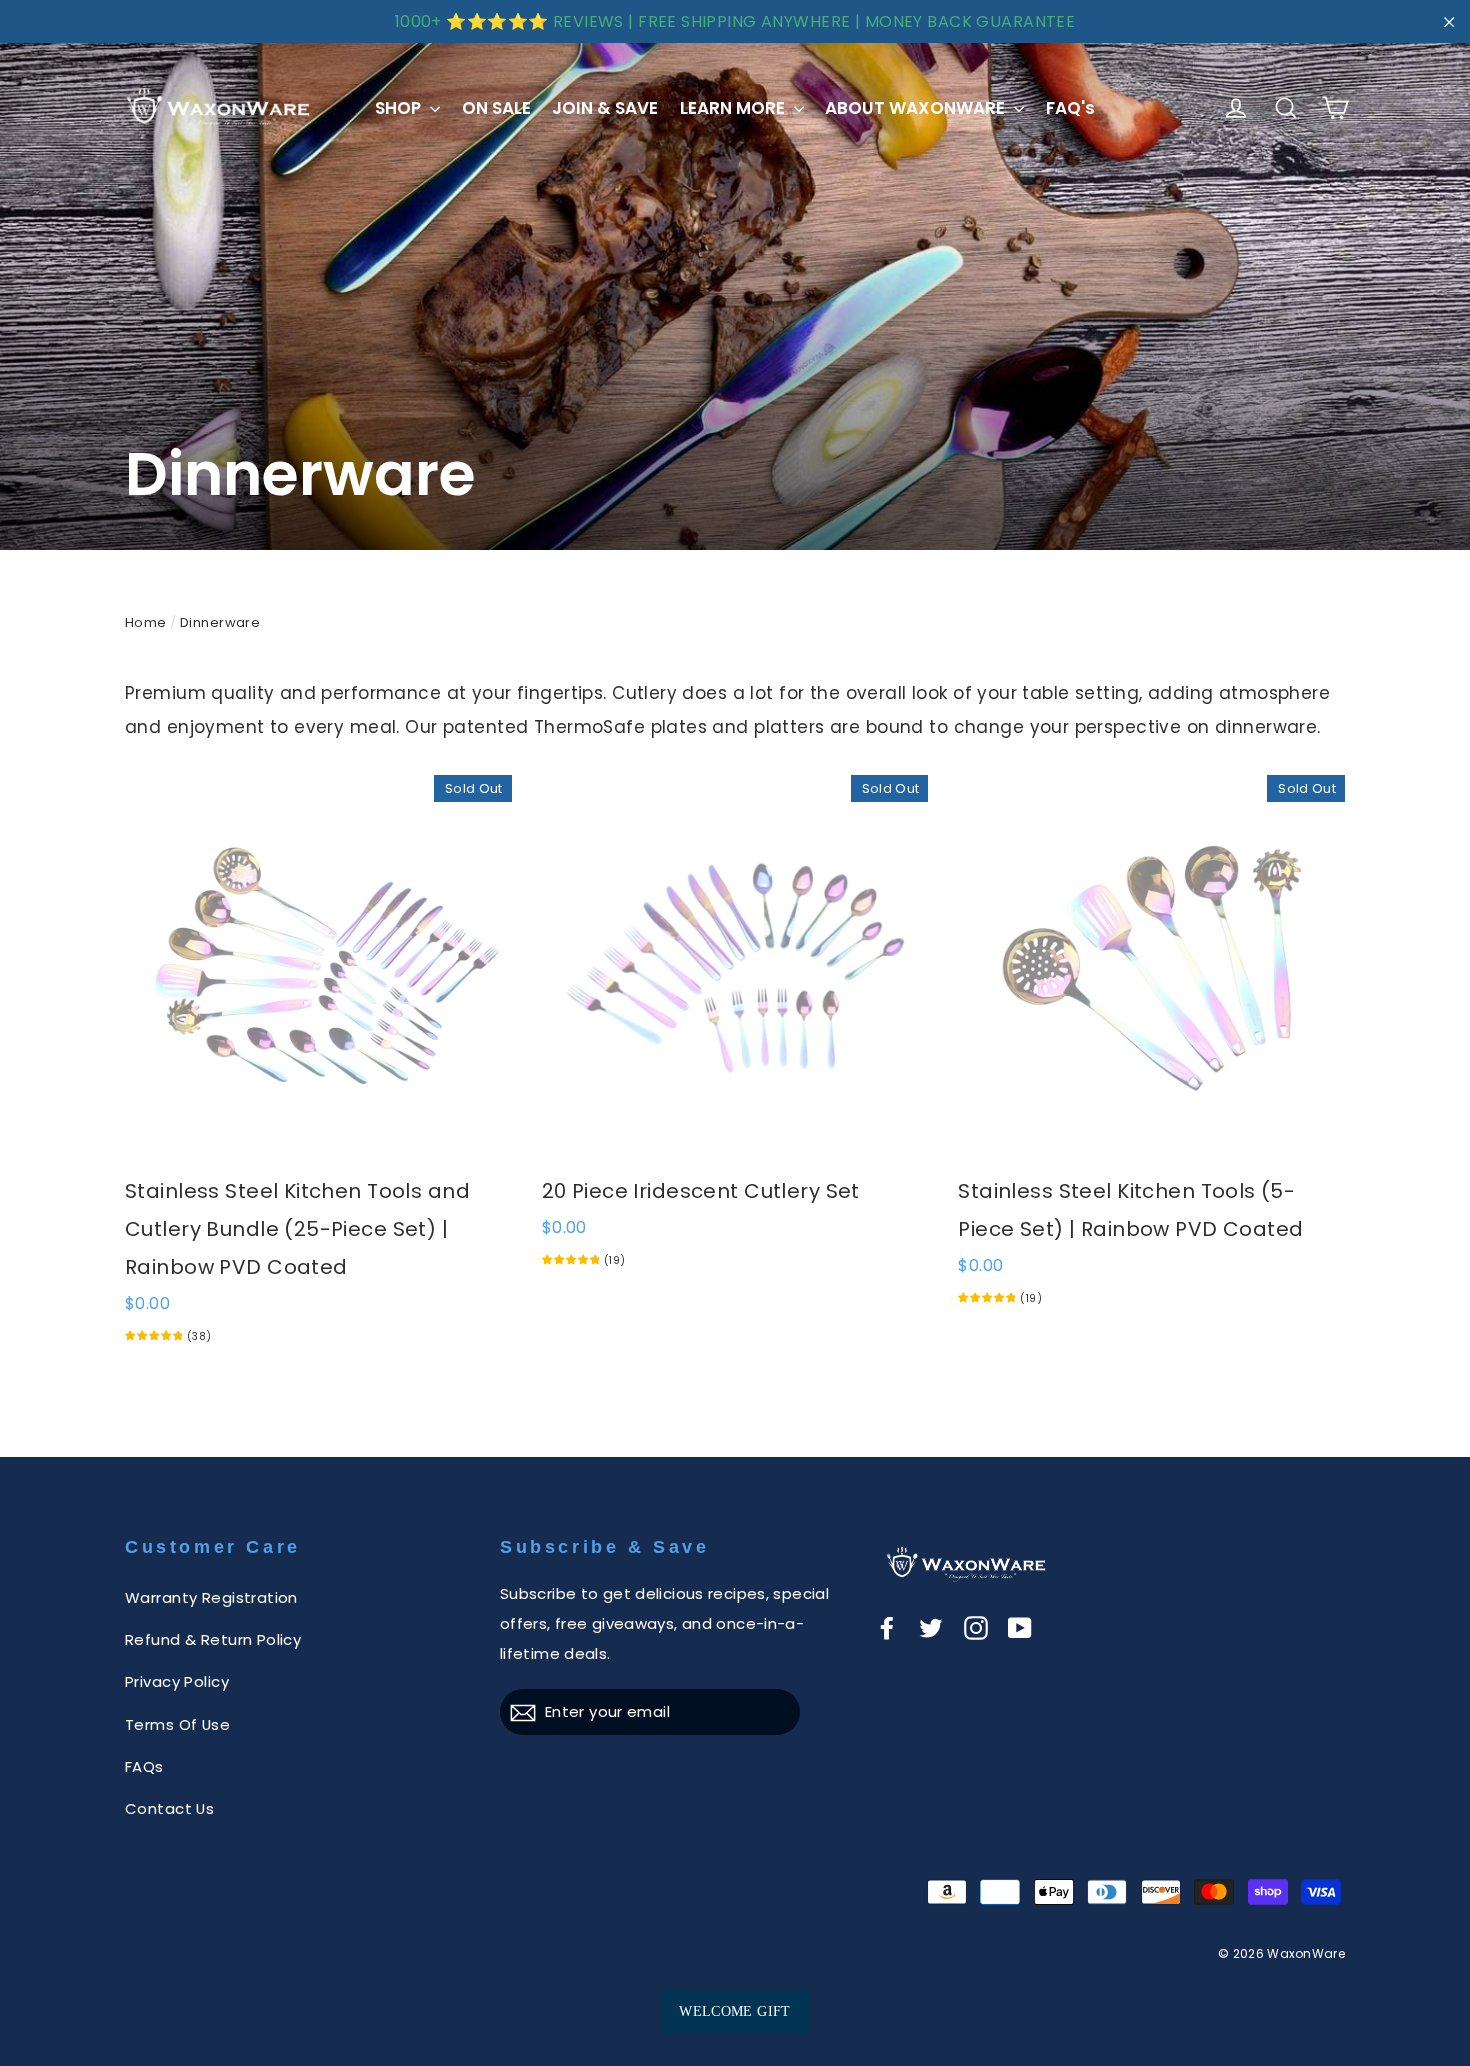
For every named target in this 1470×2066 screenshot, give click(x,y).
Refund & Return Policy (213, 1639)
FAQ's (1070, 108)
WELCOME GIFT (734, 2011)
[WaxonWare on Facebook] (887, 1627)
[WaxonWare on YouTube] (1020, 1627)
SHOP (400, 108)
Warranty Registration (211, 1597)
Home (146, 622)
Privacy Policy (177, 1681)
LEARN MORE (734, 108)
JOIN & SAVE (605, 108)
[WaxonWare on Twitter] (931, 1627)
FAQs (144, 1766)
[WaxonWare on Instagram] (976, 1627)
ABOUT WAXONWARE (917, 108)
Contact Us (169, 1808)
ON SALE (496, 108)
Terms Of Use (177, 1724)
